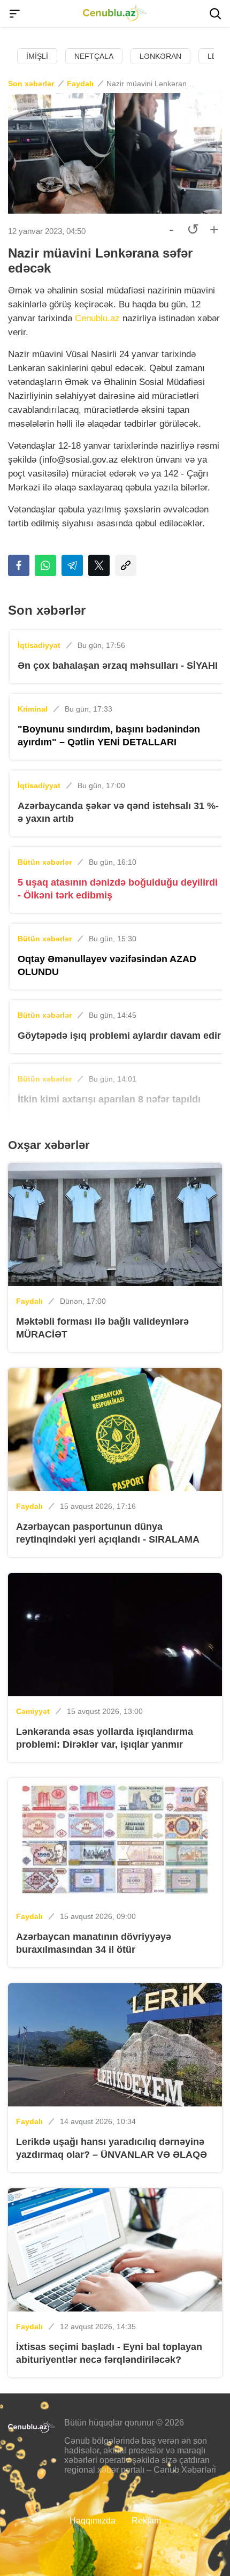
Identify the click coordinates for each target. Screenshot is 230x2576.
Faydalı (80, 84)
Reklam (146, 2521)
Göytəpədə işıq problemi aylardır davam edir (119, 1036)
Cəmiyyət (33, 1711)
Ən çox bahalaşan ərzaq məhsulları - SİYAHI (118, 666)
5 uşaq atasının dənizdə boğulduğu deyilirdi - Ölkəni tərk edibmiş (118, 889)
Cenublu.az (97, 318)
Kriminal (33, 709)
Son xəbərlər (31, 84)
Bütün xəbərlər (45, 862)
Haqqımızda (93, 2521)
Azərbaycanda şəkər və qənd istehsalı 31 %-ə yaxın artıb (118, 812)
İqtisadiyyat (39, 645)
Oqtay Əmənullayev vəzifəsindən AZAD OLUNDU (107, 965)
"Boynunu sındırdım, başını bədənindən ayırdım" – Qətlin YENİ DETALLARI (109, 736)
